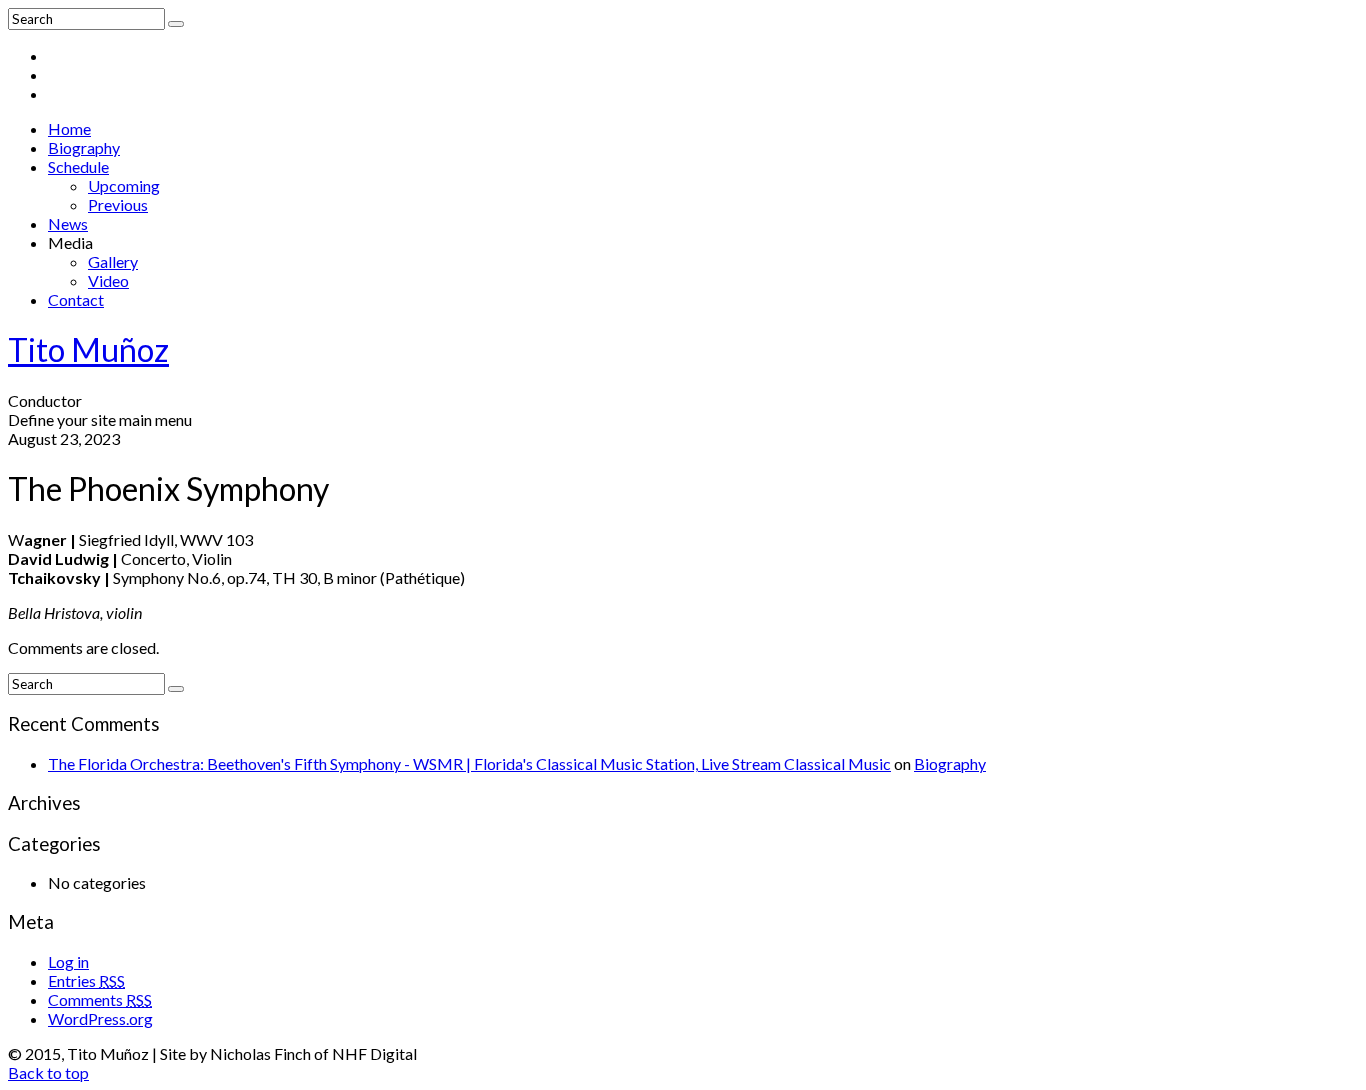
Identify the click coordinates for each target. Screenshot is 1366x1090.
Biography (84, 147)
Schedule (78, 166)
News (68, 223)
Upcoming (124, 185)
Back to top (48, 1072)
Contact (76, 299)
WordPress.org (100, 1018)
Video (108, 280)
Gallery (113, 261)
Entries (86, 980)
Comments (100, 999)
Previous (118, 204)
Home (69, 128)
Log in (68, 961)
